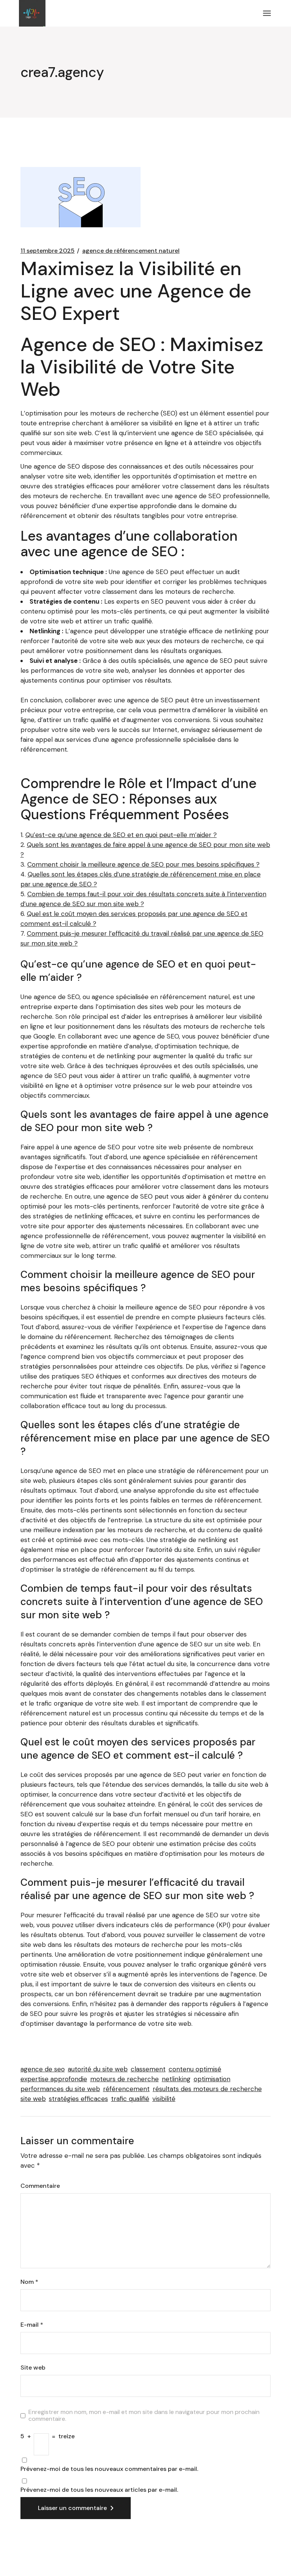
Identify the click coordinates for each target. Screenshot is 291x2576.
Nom (29, 2282)
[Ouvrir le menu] (267, 13)
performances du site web (60, 2089)
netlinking (176, 2079)
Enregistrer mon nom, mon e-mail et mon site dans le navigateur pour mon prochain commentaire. (144, 2415)
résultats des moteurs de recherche (207, 2089)
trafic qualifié (130, 2099)
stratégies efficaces (78, 2099)
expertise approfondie (54, 2079)
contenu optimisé (195, 2069)
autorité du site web (98, 2069)
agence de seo (43, 2069)
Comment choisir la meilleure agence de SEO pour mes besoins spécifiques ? (143, 864)
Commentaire (40, 2186)
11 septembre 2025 (48, 251)
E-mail (32, 2325)
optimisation (212, 2079)
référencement (126, 2089)
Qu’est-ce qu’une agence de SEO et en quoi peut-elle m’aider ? (121, 835)
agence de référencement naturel (131, 251)
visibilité (164, 2099)
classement (148, 2069)
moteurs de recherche (124, 2079)
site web (33, 2099)
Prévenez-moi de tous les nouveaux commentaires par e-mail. (109, 2469)
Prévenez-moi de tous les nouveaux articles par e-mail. (99, 2490)
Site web (33, 2368)
